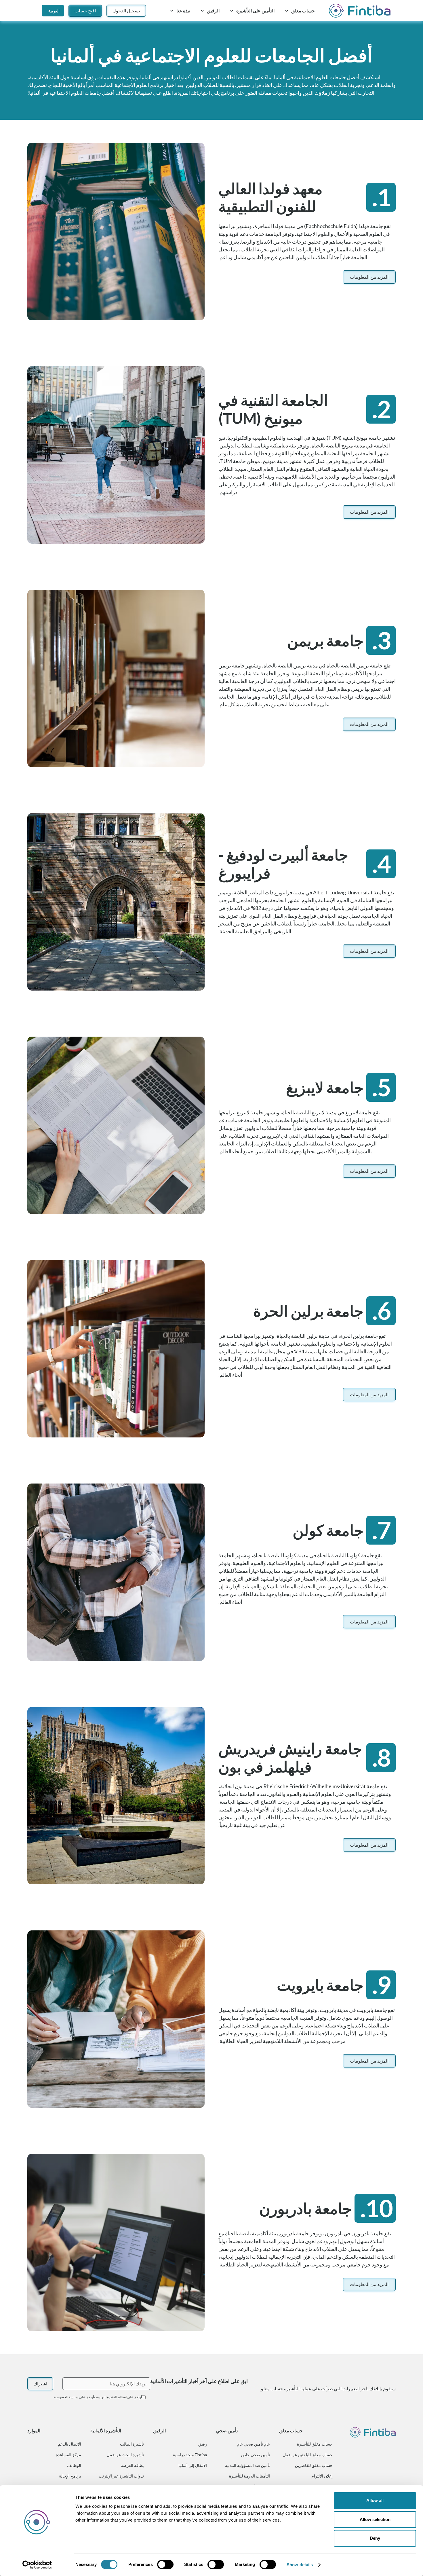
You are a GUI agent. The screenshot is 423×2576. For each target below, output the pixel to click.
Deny (375, 2538)
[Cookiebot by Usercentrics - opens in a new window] (37, 2565)
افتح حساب (85, 11)
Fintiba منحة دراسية (190, 2455)
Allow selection (375, 2519)
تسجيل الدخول (126, 11)
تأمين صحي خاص (256, 2455)
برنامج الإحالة (70, 2476)
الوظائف (74, 2465)
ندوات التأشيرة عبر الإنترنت (121, 2476)
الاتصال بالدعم (69, 2444)
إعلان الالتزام (322, 2476)
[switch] (165, 2564)
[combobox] (53, 11)
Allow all (375, 2500)
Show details (300, 2565)
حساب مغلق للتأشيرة (315, 2444)
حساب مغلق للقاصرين (314, 2465)
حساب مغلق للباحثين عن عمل (308, 2455)
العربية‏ (54, 11)
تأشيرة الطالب (132, 2444)
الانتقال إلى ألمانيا (193, 2465)
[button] (300, 11)
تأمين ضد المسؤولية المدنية (247, 2465)
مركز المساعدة (68, 2455)
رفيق (203, 2444)
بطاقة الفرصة (132, 2465)
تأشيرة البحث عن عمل (125, 2455)
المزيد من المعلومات (369, 277)
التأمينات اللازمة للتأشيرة (249, 2476)
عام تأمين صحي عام (253, 2444)
